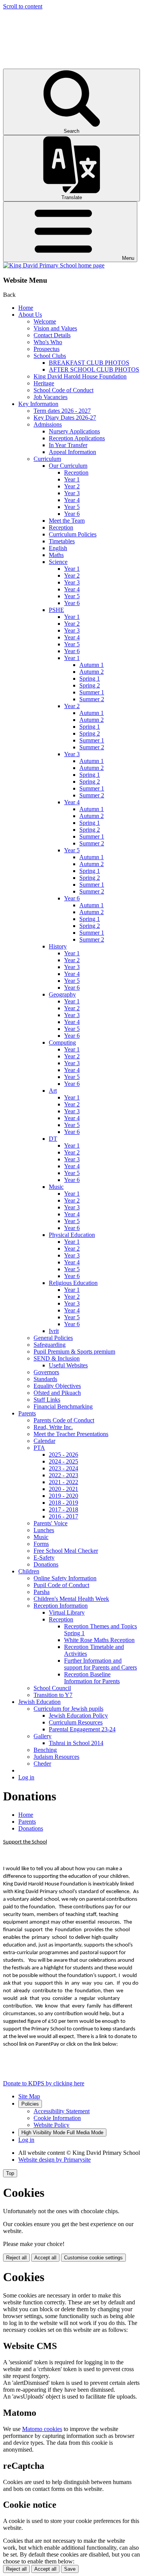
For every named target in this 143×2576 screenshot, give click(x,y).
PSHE (56, 610)
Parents (27, 1413)
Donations (46, 1564)
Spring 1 (90, 679)
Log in (26, 1777)
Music (56, 1187)
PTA (39, 1448)
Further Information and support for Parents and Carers (100, 1664)
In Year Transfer (68, 445)
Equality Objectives (57, 1386)
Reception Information (61, 1606)
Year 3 (72, 493)
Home (26, 308)
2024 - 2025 (63, 1461)
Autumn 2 (92, 672)
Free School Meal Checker (66, 1551)
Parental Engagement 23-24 (82, 1729)
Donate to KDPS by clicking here (44, 2083)
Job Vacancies (51, 397)
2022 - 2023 (63, 1475)
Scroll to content (23, 6)
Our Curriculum (68, 466)
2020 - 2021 (63, 1489)
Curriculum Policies (73, 534)
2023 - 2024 (63, 1468)
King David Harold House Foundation (80, 376)
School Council (52, 1688)
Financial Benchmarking (63, 1406)
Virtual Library (67, 1612)
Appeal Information (72, 452)
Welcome (45, 321)
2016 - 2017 (63, 1516)
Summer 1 (92, 692)
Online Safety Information (65, 1578)
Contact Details (52, 335)
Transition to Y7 (53, 1695)
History (58, 946)
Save (70, 2569)
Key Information (38, 404)
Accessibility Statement (62, 2111)
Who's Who (48, 342)
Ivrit (54, 1331)
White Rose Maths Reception (99, 1640)
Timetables (62, 541)
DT (53, 1139)
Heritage (44, 383)
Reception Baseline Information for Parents (92, 1678)
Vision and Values (55, 328)
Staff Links (47, 1400)
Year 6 (72, 514)
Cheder (42, 1764)
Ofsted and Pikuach (57, 1393)
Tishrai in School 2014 (76, 1743)
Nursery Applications (74, 431)
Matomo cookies (42, 2429)
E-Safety (44, 1558)
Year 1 (72, 479)
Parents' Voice (51, 1523)
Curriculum (47, 459)
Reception (76, 473)
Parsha (42, 1592)
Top (10, 2173)
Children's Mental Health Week (71, 1599)
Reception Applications (77, 438)
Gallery (43, 1736)
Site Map (29, 2096)
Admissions (48, 424)
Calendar (44, 1441)
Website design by (55, 2160)
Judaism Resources (56, 1757)
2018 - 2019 (63, 1503)
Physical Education (72, 1235)
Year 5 (72, 507)
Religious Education (73, 1283)
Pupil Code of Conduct (61, 1585)
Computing (62, 1042)
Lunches (44, 1530)
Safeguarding (50, 1345)
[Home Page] (54, 265)
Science (58, 562)
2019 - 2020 (63, 1496)
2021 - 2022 (63, 1482)
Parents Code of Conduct (64, 1420)
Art (53, 1091)
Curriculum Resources (76, 1722)
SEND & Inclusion (57, 1358)
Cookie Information (57, 2118)
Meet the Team (67, 521)
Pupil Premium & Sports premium (74, 1352)
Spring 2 (90, 685)
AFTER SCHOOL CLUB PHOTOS (94, 369)
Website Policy (51, 2125)
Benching (45, 1750)
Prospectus (47, 349)
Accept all (45, 2258)
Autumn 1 (92, 665)
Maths (56, 555)
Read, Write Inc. (53, 1427)
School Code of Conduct (63, 390)
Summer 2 (92, 699)
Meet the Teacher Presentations (71, 1434)
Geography (62, 994)
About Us (30, 315)
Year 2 (72, 486)
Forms (41, 1544)
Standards (45, 1379)
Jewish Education (39, 1702)
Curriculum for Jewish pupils (68, 1709)
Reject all (16, 2258)
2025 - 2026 (63, 1455)
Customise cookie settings (93, 2258)
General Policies (53, 1338)
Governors (46, 1372)
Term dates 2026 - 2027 (62, 411)
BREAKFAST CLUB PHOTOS (89, 363)
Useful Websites (68, 1365)
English (58, 548)
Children (29, 1571)
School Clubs (50, 356)
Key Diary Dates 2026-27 (65, 418)
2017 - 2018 (63, 1509)
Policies (30, 2104)
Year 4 (72, 500)
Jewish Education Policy (78, 1715)
